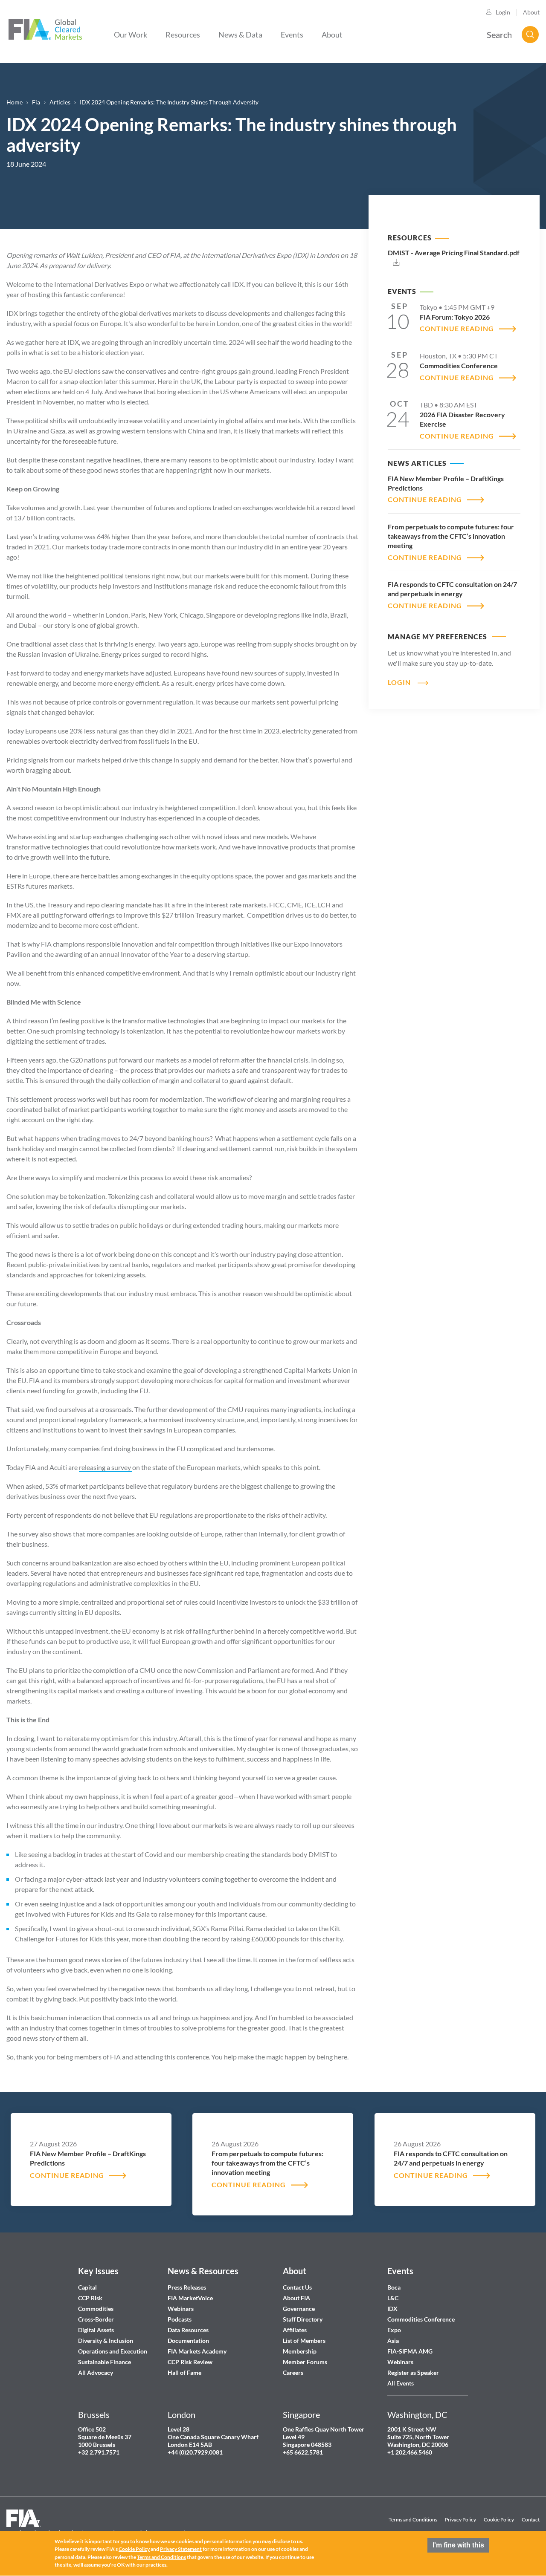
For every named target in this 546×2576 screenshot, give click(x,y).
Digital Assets (96, 2330)
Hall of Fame (184, 2372)
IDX (392, 2309)
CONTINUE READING (457, 328)
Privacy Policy (460, 2520)
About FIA (296, 2298)
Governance (299, 2309)
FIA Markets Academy (197, 2351)
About (531, 12)
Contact (531, 2520)
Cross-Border (97, 2319)
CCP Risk (90, 2298)
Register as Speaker (413, 2372)
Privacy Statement (181, 2549)
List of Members (304, 2341)
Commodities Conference (421, 2319)
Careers (293, 2372)
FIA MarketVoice (190, 2298)
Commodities (96, 2309)
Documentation (189, 2341)
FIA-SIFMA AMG (410, 2351)
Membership (300, 2351)
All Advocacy (96, 2372)
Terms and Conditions (413, 2520)
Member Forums (305, 2362)
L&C (393, 2298)
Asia (393, 2341)
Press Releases (187, 2287)
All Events (401, 2383)
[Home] (45, 28)
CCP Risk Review (190, 2362)
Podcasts (180, 2319)
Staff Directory (303, 2319)
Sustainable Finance (105, 2362)
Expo (394, 2330)
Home (15, 102)
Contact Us (297, 2287)
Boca (394, 2287)
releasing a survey (106, 1467)
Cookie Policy (499, 2520)
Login (503, 12)
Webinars (181, 2309)
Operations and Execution (113, 2351)
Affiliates (295, 2330)
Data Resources (188, 2330)
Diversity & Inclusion (106, 2341)
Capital (87, 2287)
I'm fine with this (458, 2545)
